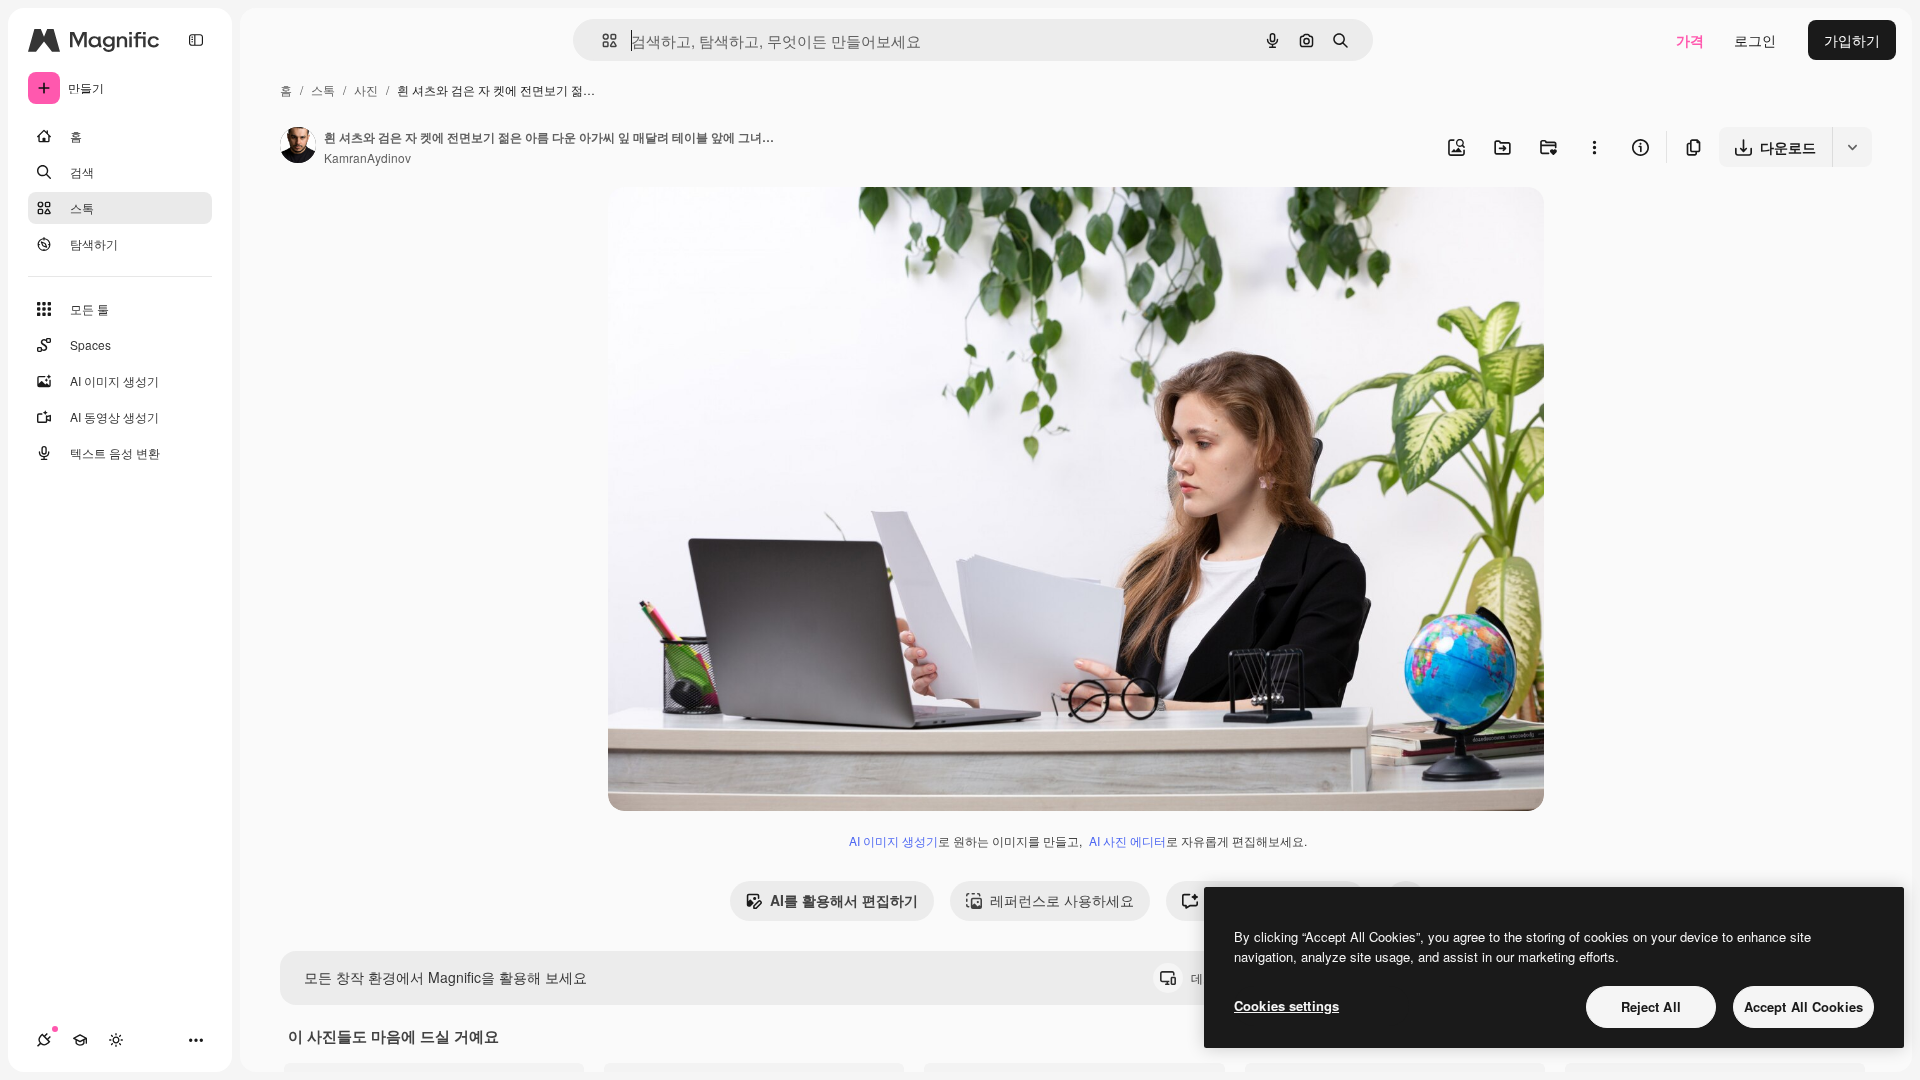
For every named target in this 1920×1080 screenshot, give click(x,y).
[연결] (44, 1040)
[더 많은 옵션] (1594, 147)
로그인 (1755, 40)
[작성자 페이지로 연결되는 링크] (298, 147)
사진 (366, 89)
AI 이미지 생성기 (893, 840)
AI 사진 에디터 (1127, 840)
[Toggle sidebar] (196, 40)
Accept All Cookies (1803, 1006)
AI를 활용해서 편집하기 (844, 900)
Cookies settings (1286, 1005)
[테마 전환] (116, 1040)
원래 (723, 225)
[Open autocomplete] (601, 40)
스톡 (323, 89)
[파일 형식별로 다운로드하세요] (1852, 147)
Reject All (1651, 1006)
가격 (1690, 40)
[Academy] (80, 1040)
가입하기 (1852, 40)
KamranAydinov (367, 157)
